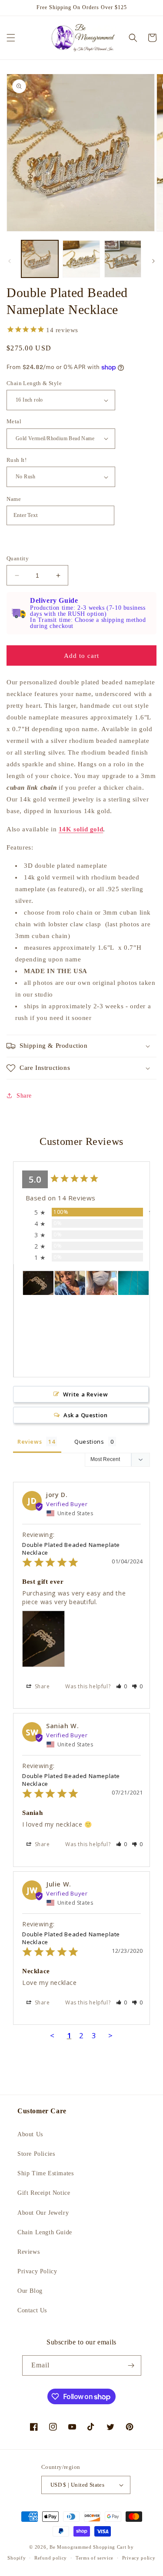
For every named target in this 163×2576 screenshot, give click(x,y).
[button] (11, 38)
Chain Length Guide (45, 2232)
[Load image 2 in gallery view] (81, 259)
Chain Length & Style (34, 383)
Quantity (18, 558)
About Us (30, 2134)
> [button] (111, 2035)
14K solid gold (81, 829)
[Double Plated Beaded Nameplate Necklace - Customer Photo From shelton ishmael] (133, 1283)
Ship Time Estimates (45, 2173)
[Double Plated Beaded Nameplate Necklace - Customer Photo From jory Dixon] (38, 1283)
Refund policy (51, 2558)
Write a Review (85, 1394)
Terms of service (95, 2558)
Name (14, 499)
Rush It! (17, 460)
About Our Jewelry (43, 2213)
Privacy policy (139, 2558)
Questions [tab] (89, 1442)
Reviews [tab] (30, 1442)
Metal (14, 421)
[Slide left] (10, 261)
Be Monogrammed (71, 2547)
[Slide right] (153, 261)
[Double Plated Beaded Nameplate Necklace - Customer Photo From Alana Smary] (70, 1283)
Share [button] (24, 1096)
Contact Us (32, 2310)
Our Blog (30, 2291)
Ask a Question (85, 1415)
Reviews (28, 2252)
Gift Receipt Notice (44, 2193)
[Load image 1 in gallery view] (40, 259)
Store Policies (36, 2154)
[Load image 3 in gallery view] (123, 259)
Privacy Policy (37, 2271)
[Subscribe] (131, 2365)
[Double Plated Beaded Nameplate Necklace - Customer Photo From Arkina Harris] (102, 1283)
